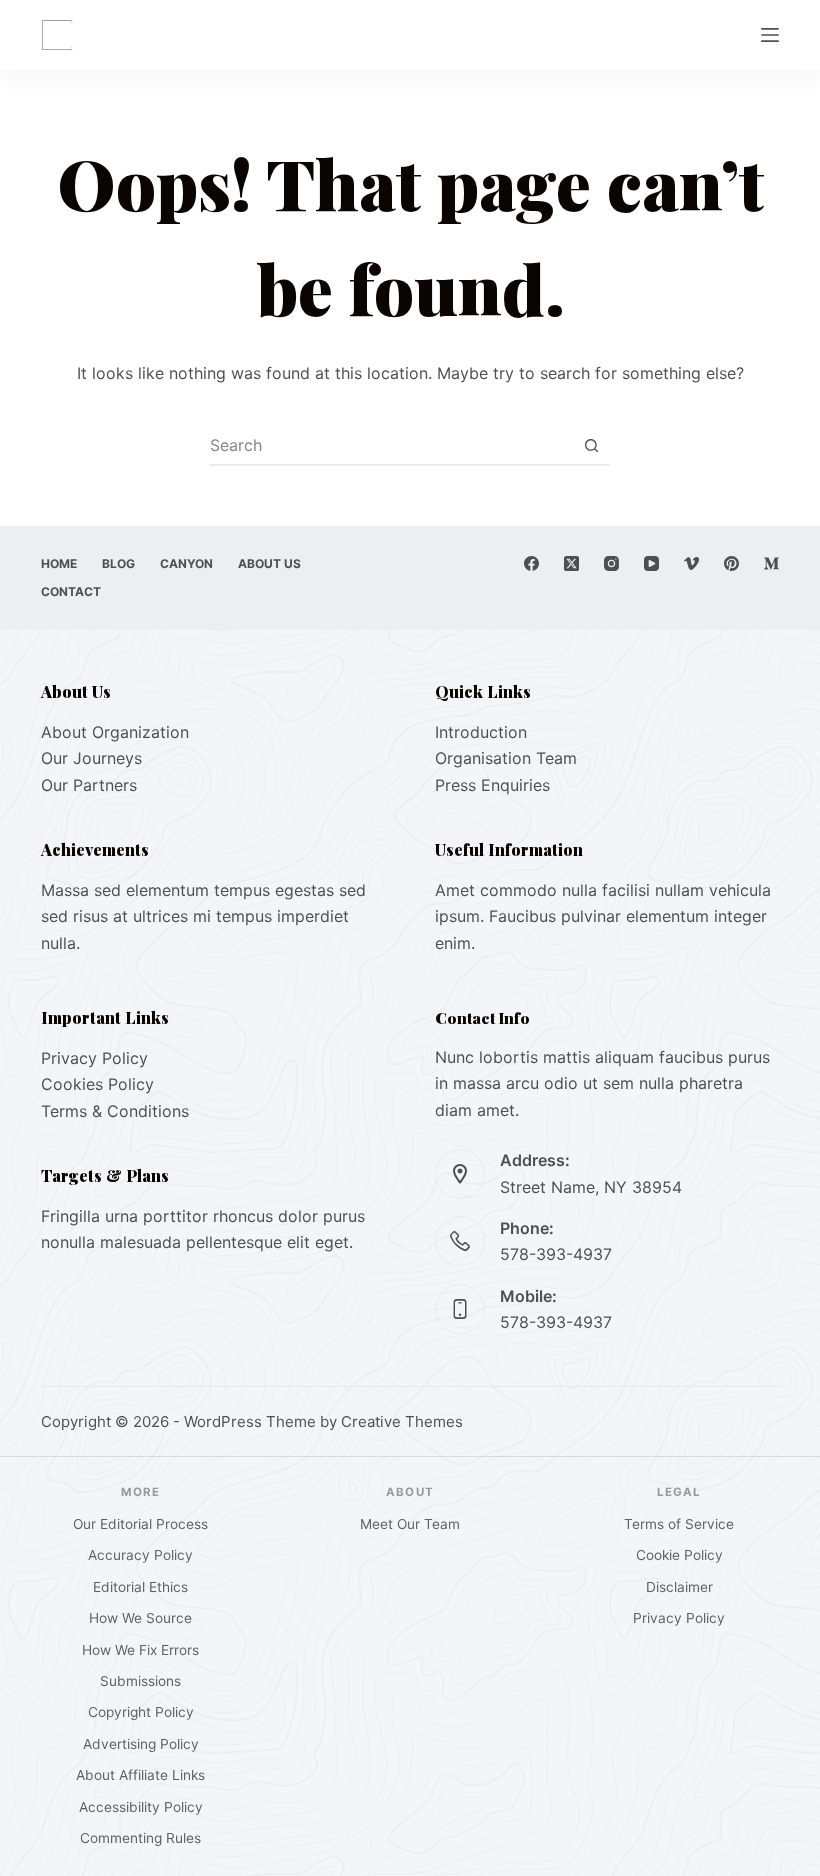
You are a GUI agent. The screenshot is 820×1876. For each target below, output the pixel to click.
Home (59, 563)
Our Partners (89, 785)
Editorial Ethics (140, 1587)
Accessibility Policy (141, 1807)
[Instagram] (611, 563)
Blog (118, 563)
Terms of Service (679, 1524)
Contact (71, 591)
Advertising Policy (141, 1744)
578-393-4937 (556, 1254)
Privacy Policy (94, 1058)
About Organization (115, 732)
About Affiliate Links (140, 1775)
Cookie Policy (679, 1555)
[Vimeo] (691, 563)
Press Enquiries (492, 785)
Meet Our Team (410, 1524)
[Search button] (591, 445)
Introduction (481, 732)
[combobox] (391, 445)
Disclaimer (679, 1587)
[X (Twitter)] (571, 563)
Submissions (140, 1681)
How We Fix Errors (140, 1650)
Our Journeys (91, 758)
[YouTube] (651, 563)
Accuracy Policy (140, 1555)
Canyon (186, 563)
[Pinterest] (731, 563)
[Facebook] (531, 563)
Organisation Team (506, 758)
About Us (269, 563)
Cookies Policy (97, 1084)
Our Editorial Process (140, 1524)
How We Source (140, 1618)
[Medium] (771, 563)
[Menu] (770, 35)
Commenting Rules (140, 1838)
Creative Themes (402, 1421)
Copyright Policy (141, 1712)
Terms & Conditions (115, 1111)
